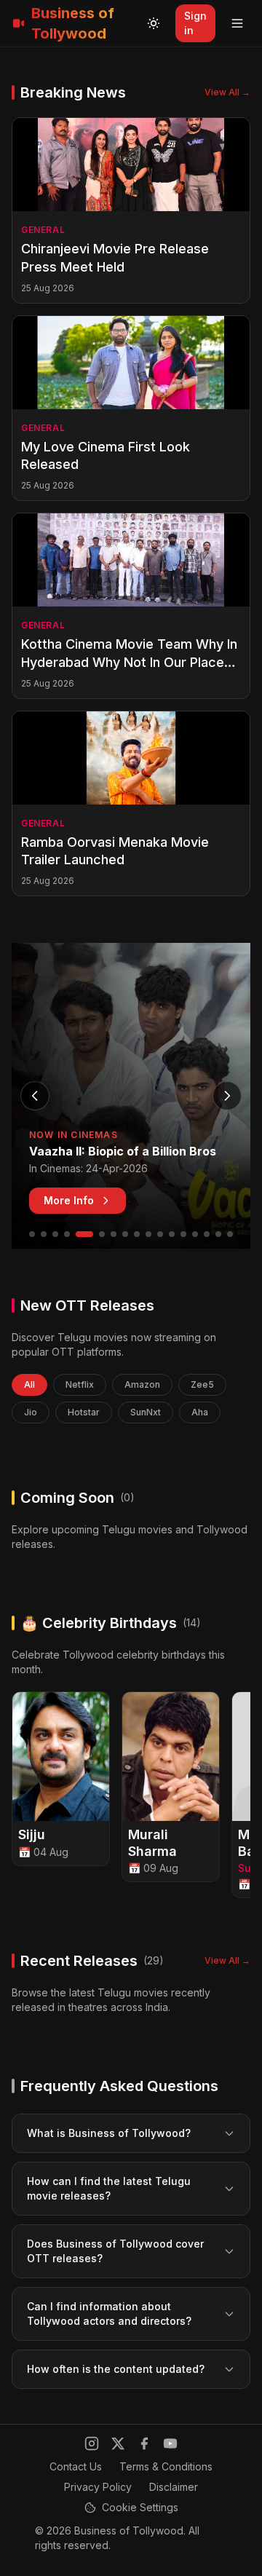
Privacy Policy (98, 2487)
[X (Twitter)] (118, 2443)
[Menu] (237, 23)
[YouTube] (170, 2443)
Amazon (142, 1384)
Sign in (195, 23)
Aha (200, 1412)
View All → (227, 92)
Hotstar (84, 1412)
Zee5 (202, 1384)
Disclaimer (174, 2487)
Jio (31, 1412)
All (29, 1384)
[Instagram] (92, 2443)
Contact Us (76, 2466)
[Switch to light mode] (154, 23)
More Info (69, 1200)
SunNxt (146, 1412)
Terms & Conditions (166, 2466)
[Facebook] (144, 2443)
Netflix (80, 1384)
